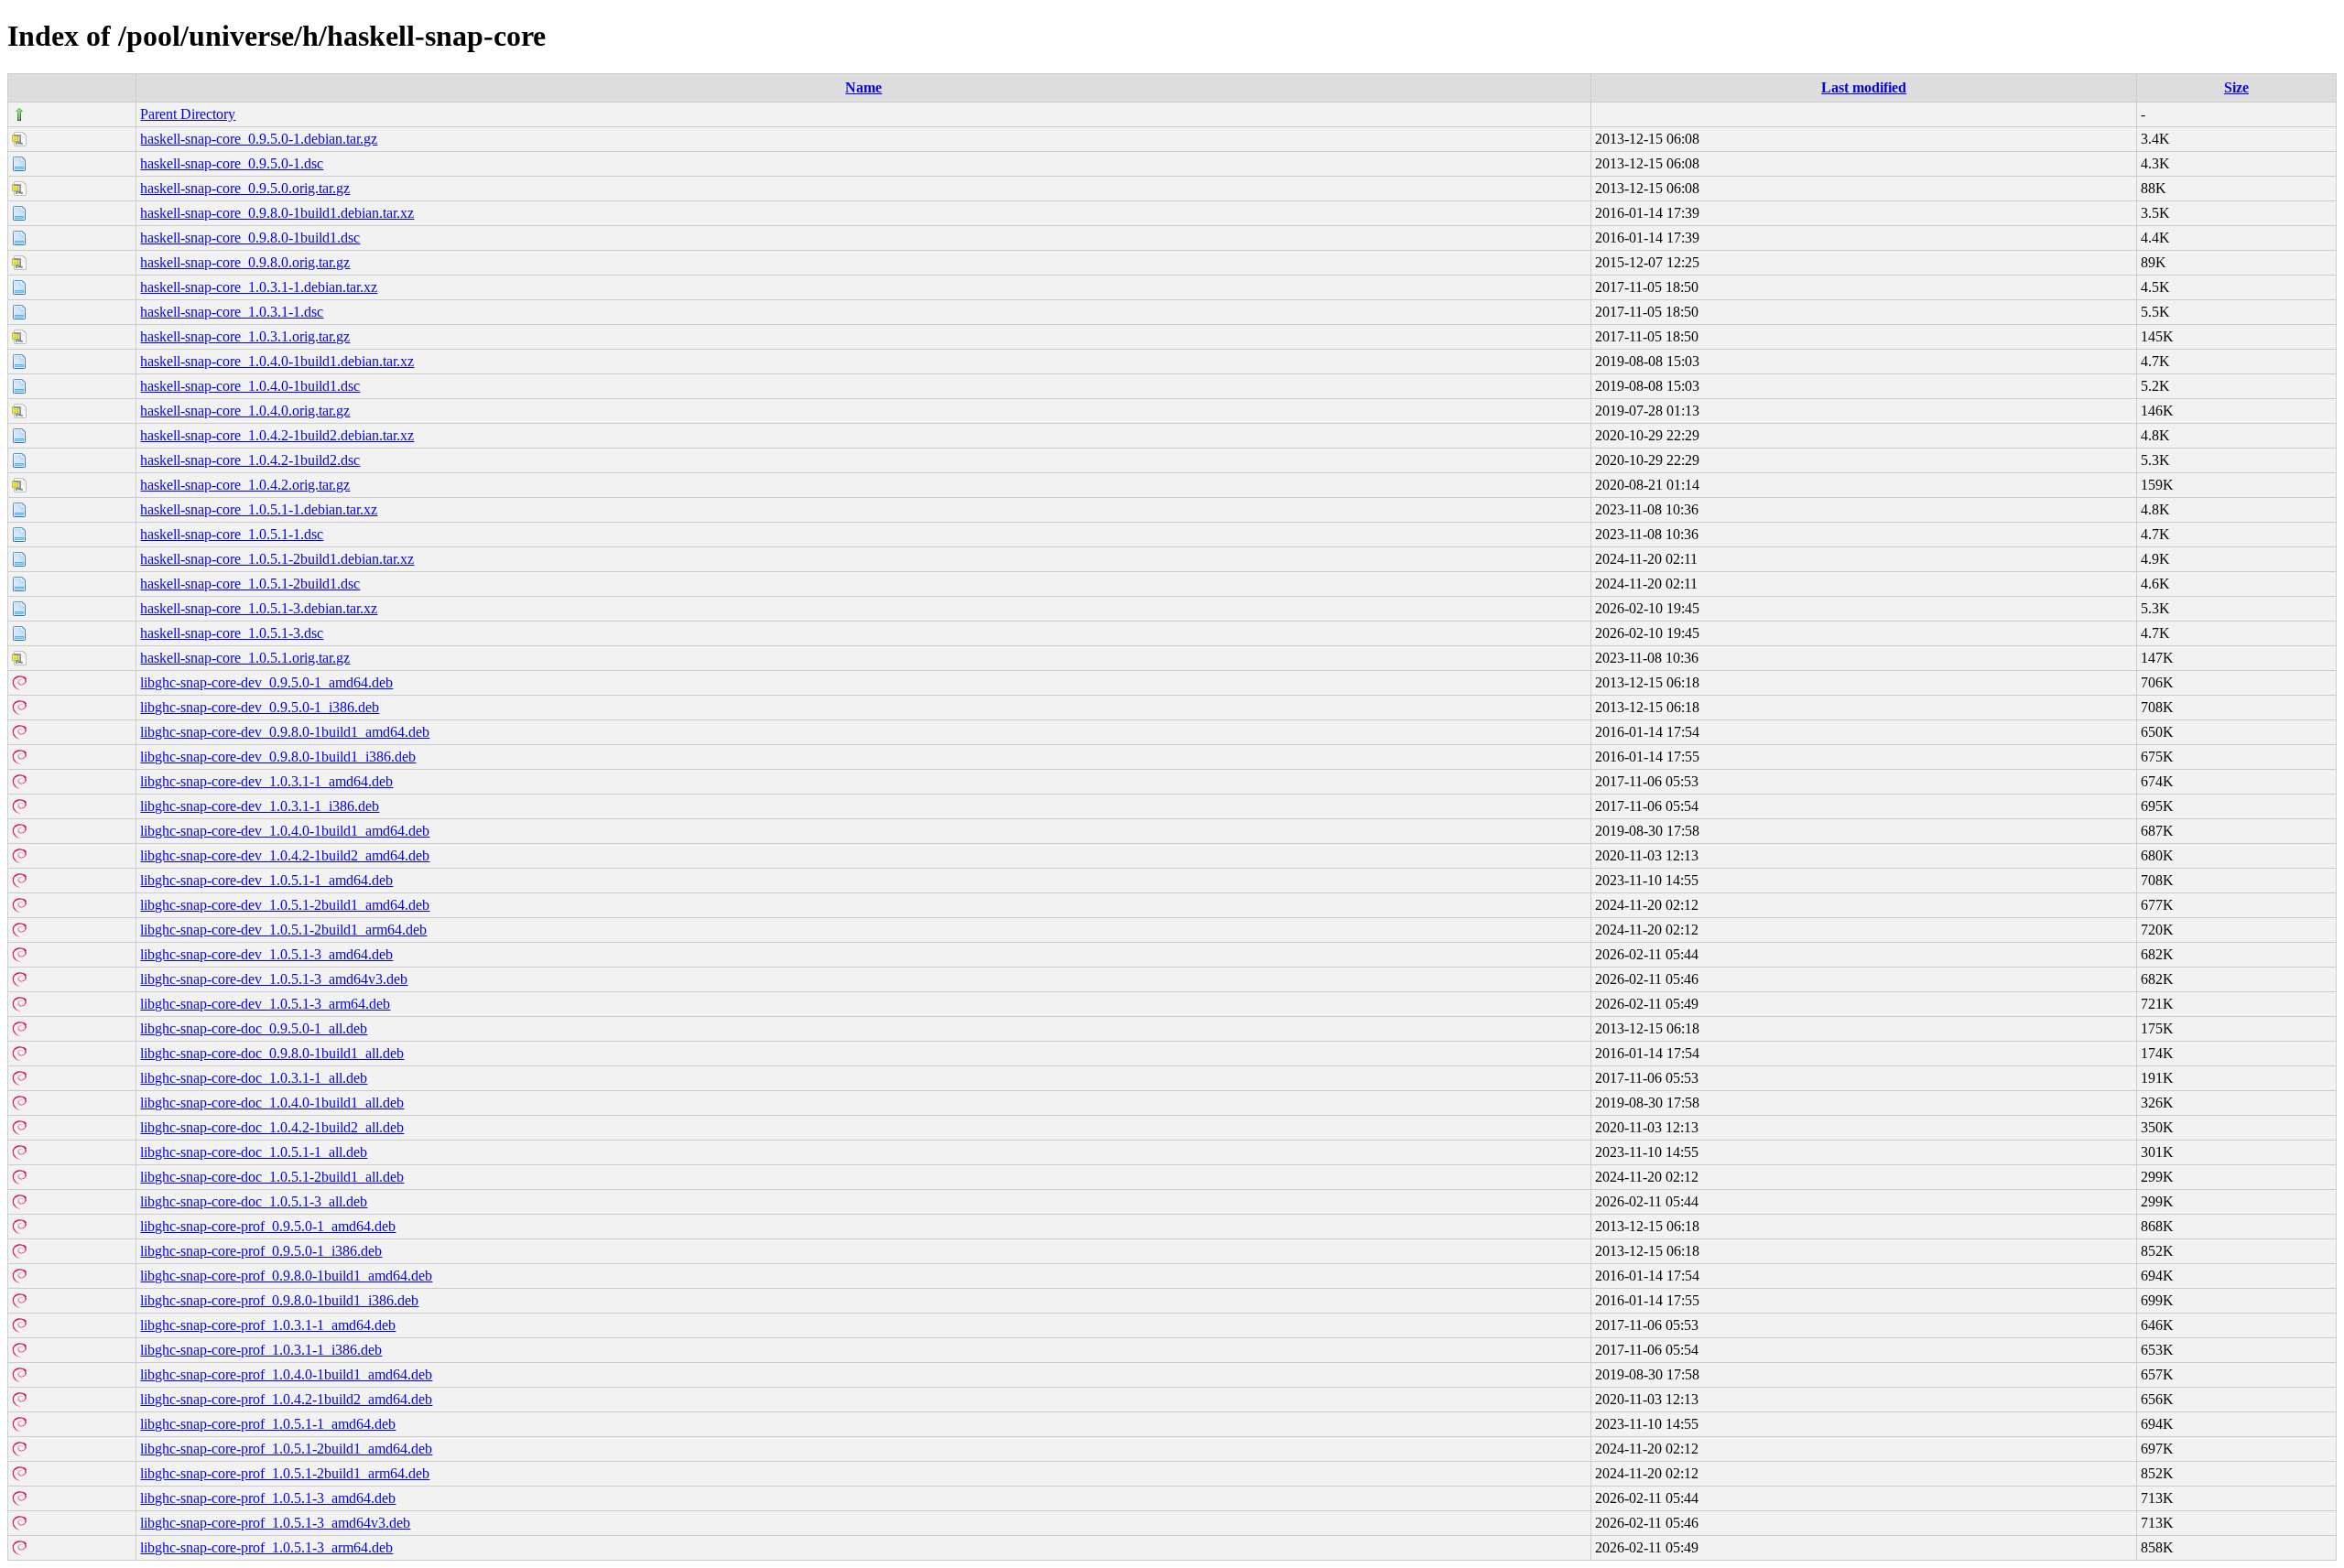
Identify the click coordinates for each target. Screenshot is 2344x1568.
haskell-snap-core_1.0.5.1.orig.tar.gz (245, 658)
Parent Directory (188, 114)
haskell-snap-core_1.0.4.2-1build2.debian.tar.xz (277, 435)
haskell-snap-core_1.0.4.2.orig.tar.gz (245, 485)
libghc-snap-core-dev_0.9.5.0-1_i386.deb (260, 707)
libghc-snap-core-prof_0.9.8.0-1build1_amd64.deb (286, 1276)
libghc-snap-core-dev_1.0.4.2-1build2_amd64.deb (285, 855)
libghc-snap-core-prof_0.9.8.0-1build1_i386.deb (279, 1300)
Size (2236, 87)
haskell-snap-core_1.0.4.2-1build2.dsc (250, 460)
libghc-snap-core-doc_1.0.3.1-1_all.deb (254, 1078)
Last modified (1864, 87)
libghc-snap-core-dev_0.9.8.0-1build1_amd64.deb (285, 732)
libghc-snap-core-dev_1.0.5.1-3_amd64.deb (266, 954)
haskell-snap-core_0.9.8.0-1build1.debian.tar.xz (277, 213)
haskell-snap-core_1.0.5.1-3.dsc (232, 633)
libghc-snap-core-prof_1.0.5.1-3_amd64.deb (268, 1498)
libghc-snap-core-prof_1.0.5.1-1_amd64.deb (268, 1424)
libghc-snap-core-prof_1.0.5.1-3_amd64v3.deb (275, 1523)
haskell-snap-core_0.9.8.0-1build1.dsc (250, 238)
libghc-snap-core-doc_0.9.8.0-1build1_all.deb (272, 1053)
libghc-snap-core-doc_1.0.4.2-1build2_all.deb (272, 1127)
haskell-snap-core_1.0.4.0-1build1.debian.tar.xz (277, 361)
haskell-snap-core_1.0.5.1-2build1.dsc (250, 584)
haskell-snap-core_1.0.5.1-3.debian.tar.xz (259, 608)
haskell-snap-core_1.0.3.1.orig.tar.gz (245, 336)
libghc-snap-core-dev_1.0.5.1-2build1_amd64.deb (285, 905)
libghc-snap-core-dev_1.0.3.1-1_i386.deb (260, 806)
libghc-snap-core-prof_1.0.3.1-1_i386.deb (261, 1350)
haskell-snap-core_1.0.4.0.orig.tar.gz (245, 411)
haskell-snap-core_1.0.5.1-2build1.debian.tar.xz (277, 559)
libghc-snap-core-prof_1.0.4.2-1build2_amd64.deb (286, 1399)
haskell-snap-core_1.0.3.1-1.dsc (232, 312)
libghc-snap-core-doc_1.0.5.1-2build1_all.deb (272, 1177)
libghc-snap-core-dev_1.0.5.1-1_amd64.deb (266, 880)
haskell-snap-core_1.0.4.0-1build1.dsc (250, 386)
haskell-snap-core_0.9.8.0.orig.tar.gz (245, 262)
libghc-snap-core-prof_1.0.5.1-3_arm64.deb (266, 1547)
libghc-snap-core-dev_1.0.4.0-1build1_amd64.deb (285, 831)
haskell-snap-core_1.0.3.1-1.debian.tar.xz (259, 287)
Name (863, 87)
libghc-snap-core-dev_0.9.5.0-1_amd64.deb (266, 682)
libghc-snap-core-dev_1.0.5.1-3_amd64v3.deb (274, 979)
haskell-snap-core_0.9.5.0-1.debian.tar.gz (259, 139)
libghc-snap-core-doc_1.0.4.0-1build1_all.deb (272, 1103)
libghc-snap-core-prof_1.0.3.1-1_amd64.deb (268, 1325)
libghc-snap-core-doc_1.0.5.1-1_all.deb (254, 1152)
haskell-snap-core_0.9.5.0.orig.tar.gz (245, 188)
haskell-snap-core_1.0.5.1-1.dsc (232, 534)
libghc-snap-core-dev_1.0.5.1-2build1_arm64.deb (283, 930)
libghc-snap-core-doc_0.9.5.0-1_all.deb (254, 1028)
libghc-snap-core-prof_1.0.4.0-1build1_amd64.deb (286, 1374)
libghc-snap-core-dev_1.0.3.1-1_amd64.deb (266, 781)
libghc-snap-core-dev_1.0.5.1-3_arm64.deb (265, 1004)
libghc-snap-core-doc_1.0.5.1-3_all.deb (254, 1201)
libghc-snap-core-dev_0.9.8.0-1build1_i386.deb (278, 757)
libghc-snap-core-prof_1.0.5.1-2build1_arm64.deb (285, 1473)
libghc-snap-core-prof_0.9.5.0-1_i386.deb (261, 1251)
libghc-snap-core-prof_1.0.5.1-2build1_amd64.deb (286, 1449)
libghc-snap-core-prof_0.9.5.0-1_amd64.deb (268, 1226)
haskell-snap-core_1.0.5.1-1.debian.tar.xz (259, 509)
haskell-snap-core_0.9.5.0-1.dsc (232, 163)
